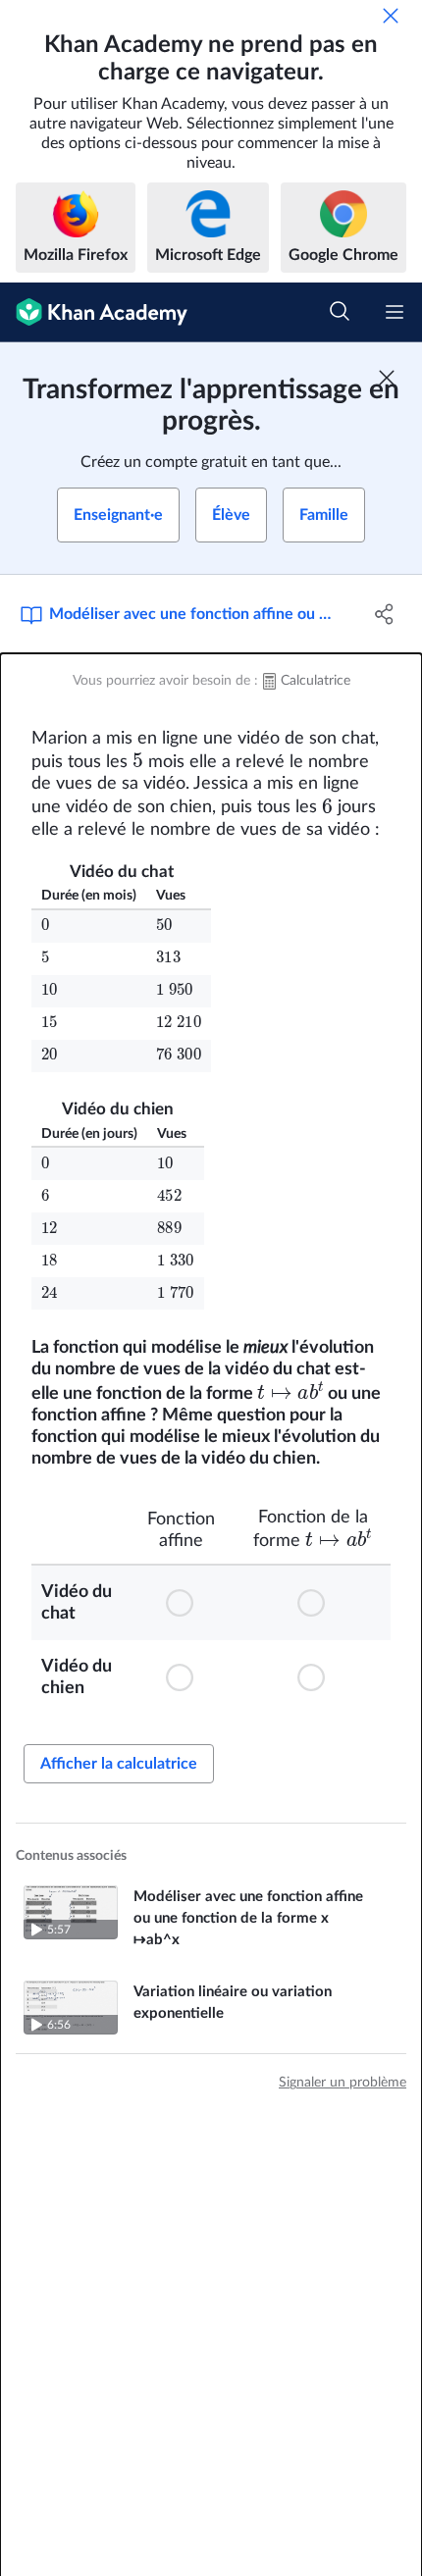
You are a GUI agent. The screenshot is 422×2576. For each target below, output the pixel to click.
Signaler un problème (343, 2083)
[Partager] (385, 614)
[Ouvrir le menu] (395, 312)
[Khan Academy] (94, 312)
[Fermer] (391, 16)
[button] (182, 1603)
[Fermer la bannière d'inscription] (387, 378)
